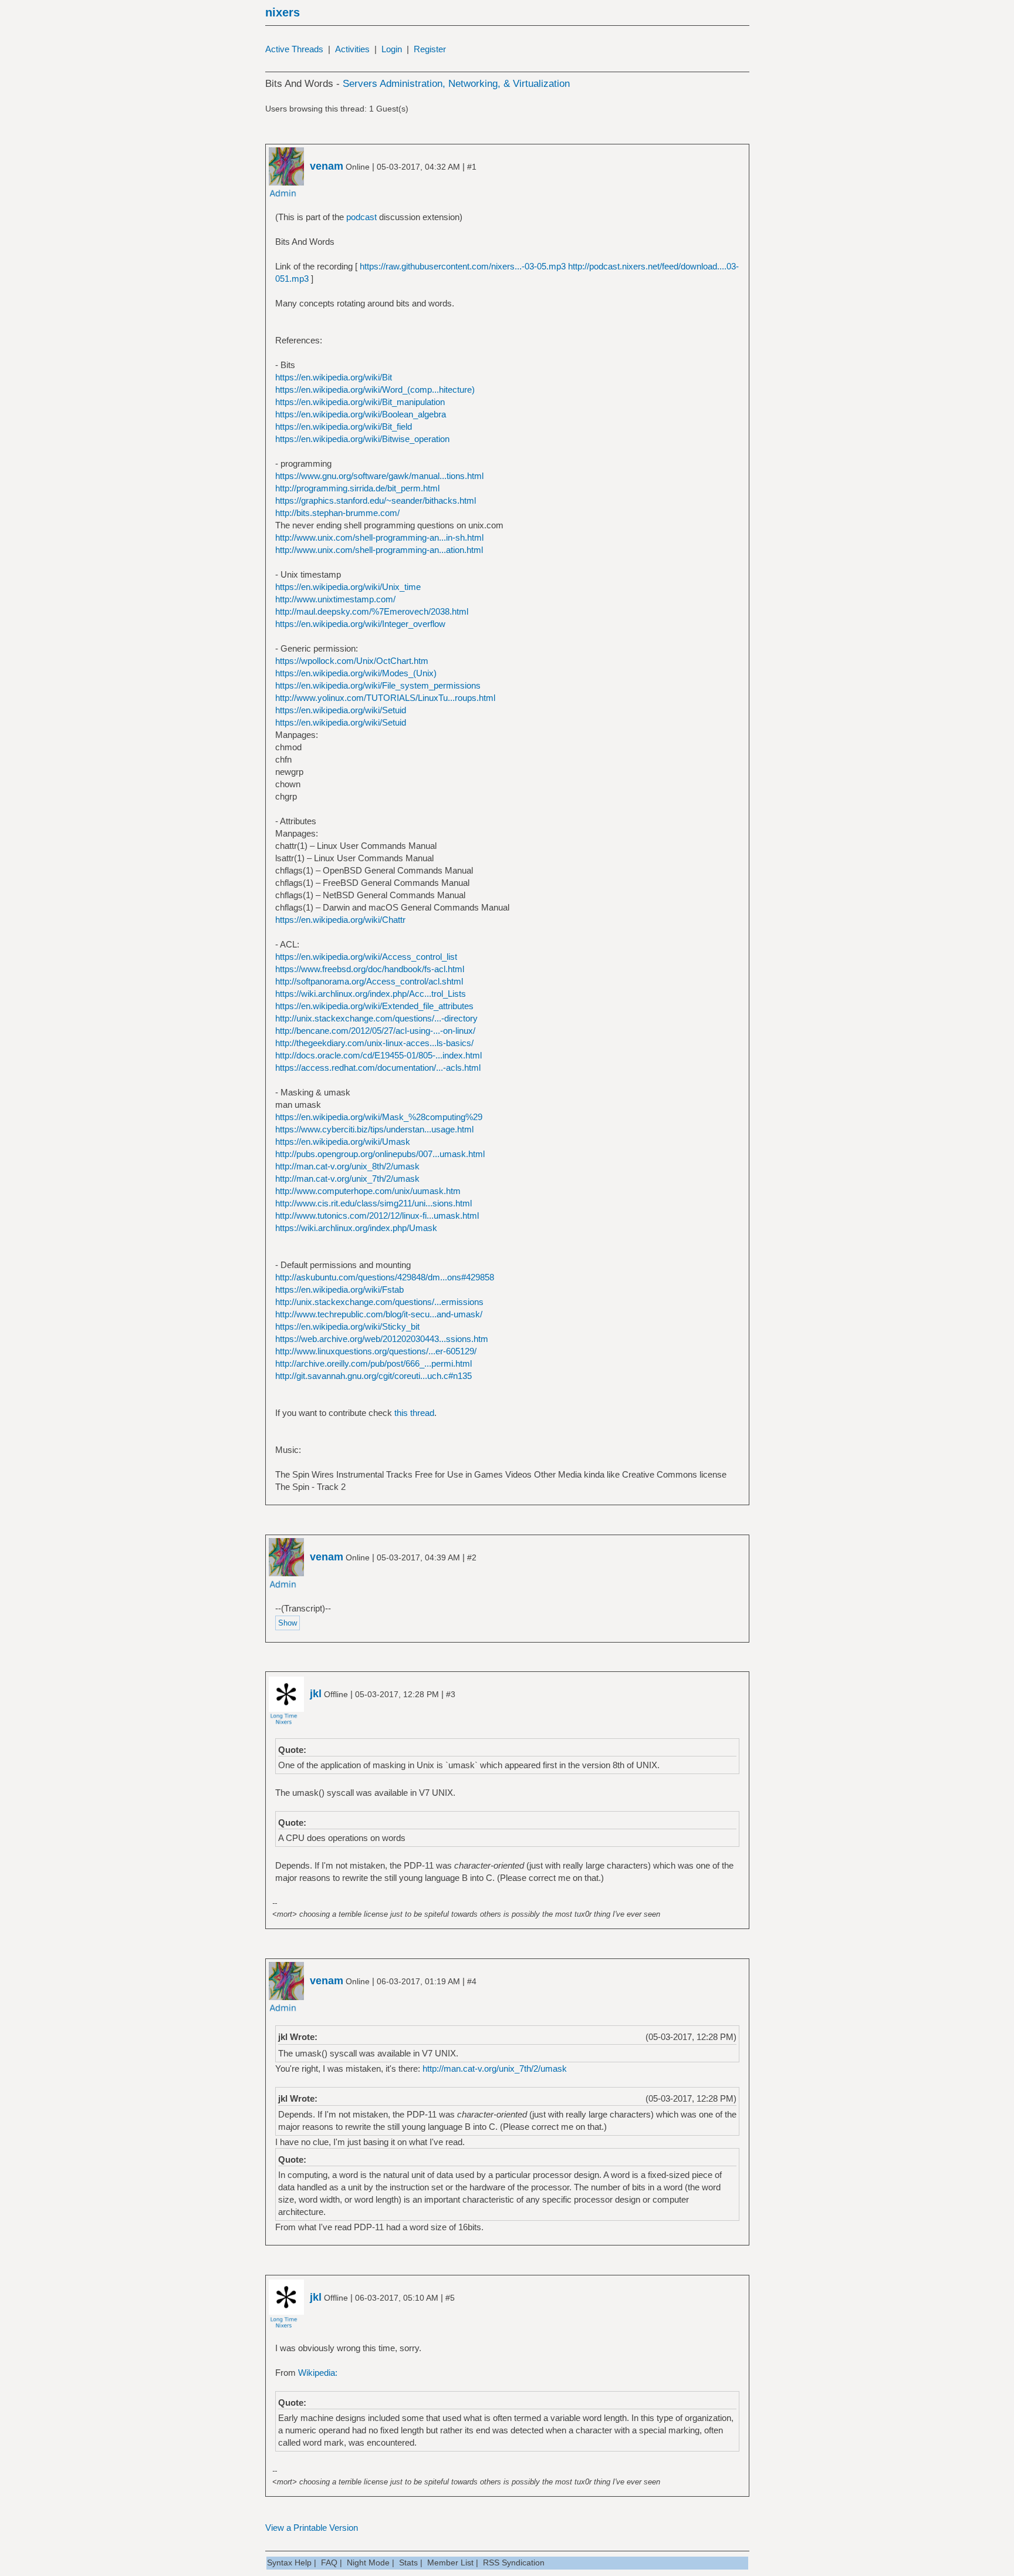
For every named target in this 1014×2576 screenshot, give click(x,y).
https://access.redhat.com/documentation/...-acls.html (378, 1068)
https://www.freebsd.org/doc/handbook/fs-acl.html (370, 969)
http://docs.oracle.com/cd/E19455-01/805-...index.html (378, 1055)
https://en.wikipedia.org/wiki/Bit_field (344, 426)
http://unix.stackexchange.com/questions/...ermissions (379, 1302)
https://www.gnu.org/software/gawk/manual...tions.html (379, 476)
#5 (450, 2298)
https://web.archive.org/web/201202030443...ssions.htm (382, 1339)
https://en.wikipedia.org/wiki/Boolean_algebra (361, 414)
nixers (283, 12)
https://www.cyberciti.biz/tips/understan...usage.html (374, 1129)
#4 (472, 1981)
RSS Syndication (514, 2562)
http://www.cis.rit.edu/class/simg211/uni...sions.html (374, 1203)
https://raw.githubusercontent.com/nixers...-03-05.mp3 (463, 266)
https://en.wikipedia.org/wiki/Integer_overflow (360, 624)
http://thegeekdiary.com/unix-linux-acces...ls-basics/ (374, 1043)
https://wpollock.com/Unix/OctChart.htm (352, 661)
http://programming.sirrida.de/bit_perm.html (357, 488)
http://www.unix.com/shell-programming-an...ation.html (379, 550)
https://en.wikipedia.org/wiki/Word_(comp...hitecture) (375, 390)
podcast (361, 217)
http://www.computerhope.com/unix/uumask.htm (368, 1191)
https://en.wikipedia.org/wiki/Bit (334, 377)
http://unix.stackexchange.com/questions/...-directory (376, 1018)
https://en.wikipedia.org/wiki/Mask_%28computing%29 (379, 1117)
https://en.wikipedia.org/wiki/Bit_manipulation (360, 402)
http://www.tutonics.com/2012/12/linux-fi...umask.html (377, 1215)
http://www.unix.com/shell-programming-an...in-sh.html (379, 537)
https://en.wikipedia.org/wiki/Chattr (340, 920)
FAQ (329, 2562)
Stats (408, 2562)
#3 (451, 1694)
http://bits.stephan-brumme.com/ (337, 513)
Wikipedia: (318, 2373)
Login (392, 49)
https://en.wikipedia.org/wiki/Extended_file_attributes (374, 1006)
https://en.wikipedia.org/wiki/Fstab (339, 1289)
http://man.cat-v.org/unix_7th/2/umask (347, 1179)
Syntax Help (289, 2562)
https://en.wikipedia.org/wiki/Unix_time (348, 587)
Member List (450, 2562)
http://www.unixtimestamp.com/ (335, 599)
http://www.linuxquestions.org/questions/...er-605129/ (376, 1351)
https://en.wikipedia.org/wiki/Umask (343, 1142)
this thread (414, 1413)
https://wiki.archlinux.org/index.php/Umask (356, 1228)
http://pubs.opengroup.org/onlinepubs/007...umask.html (380, 1154)
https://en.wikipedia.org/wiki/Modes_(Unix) (356, 673)
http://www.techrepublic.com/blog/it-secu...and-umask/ (379, 1314)
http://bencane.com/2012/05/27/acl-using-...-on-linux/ (375, 1031)
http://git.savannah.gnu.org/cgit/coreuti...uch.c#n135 (374, 1376)
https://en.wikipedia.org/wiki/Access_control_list (366, 957)
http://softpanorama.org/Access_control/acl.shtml (369, 981)
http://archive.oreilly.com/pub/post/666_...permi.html (374, 1363)
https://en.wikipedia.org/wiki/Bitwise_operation (362, 439)
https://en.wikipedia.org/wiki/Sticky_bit (347, 1326)
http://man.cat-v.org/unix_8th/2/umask (347, 1166)
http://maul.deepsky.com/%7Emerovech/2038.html (372, 611)
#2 (472, 1557)
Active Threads (294, 49)
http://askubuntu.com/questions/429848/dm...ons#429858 (385, 1277)
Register (430, 49)
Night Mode (368, 2562)
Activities (352, 49)
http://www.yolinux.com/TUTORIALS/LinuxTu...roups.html (385, 698)
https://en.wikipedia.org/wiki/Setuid (341, 710)
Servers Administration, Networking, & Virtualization (456, 84)
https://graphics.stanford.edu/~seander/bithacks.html (376, 500)
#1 (472, 167)
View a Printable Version (312, 2528)
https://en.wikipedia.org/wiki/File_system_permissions (378, 685)
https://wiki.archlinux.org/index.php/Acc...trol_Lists (371, 994)
